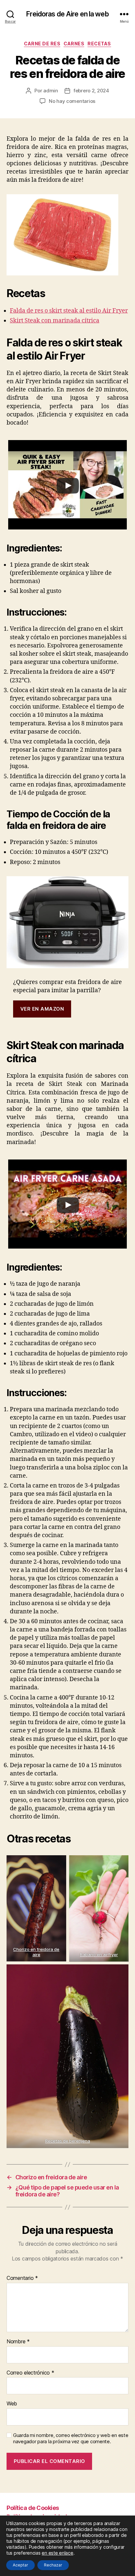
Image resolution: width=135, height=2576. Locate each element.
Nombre (18, 2342)
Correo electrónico (30, 2373)
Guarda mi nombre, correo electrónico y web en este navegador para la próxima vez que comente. (71, 2438)
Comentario (22, 2278)
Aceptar (20, 2565)
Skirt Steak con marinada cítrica (55, 321)
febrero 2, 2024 (91, 91)
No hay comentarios (72, 101)
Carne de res (42, 44)
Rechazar (53, 2565)
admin (51, 91)
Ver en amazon (42, 1009)
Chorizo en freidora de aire (36, 1952)
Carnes (74, 44)
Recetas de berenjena (68, 2141)
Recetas (99, 44)
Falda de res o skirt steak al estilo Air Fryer (69, 311)
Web (12, 2404)
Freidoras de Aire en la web (67, 14)
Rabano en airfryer (99, 1955)
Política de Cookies (33, 2508)
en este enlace (57, 2553)
